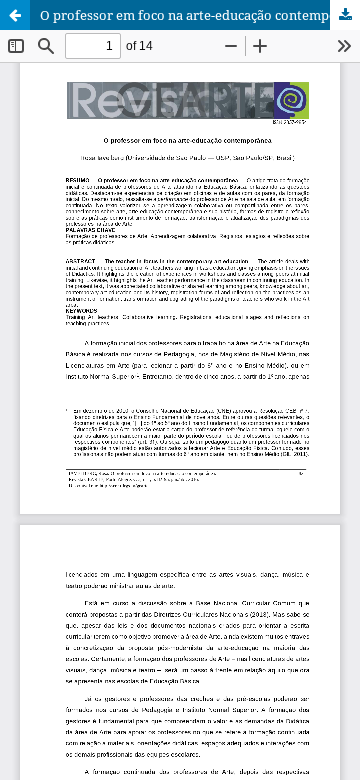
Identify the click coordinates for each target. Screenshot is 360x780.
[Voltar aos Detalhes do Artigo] (15, 15)
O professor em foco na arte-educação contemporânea (200, 15)
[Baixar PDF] (345, 15)
